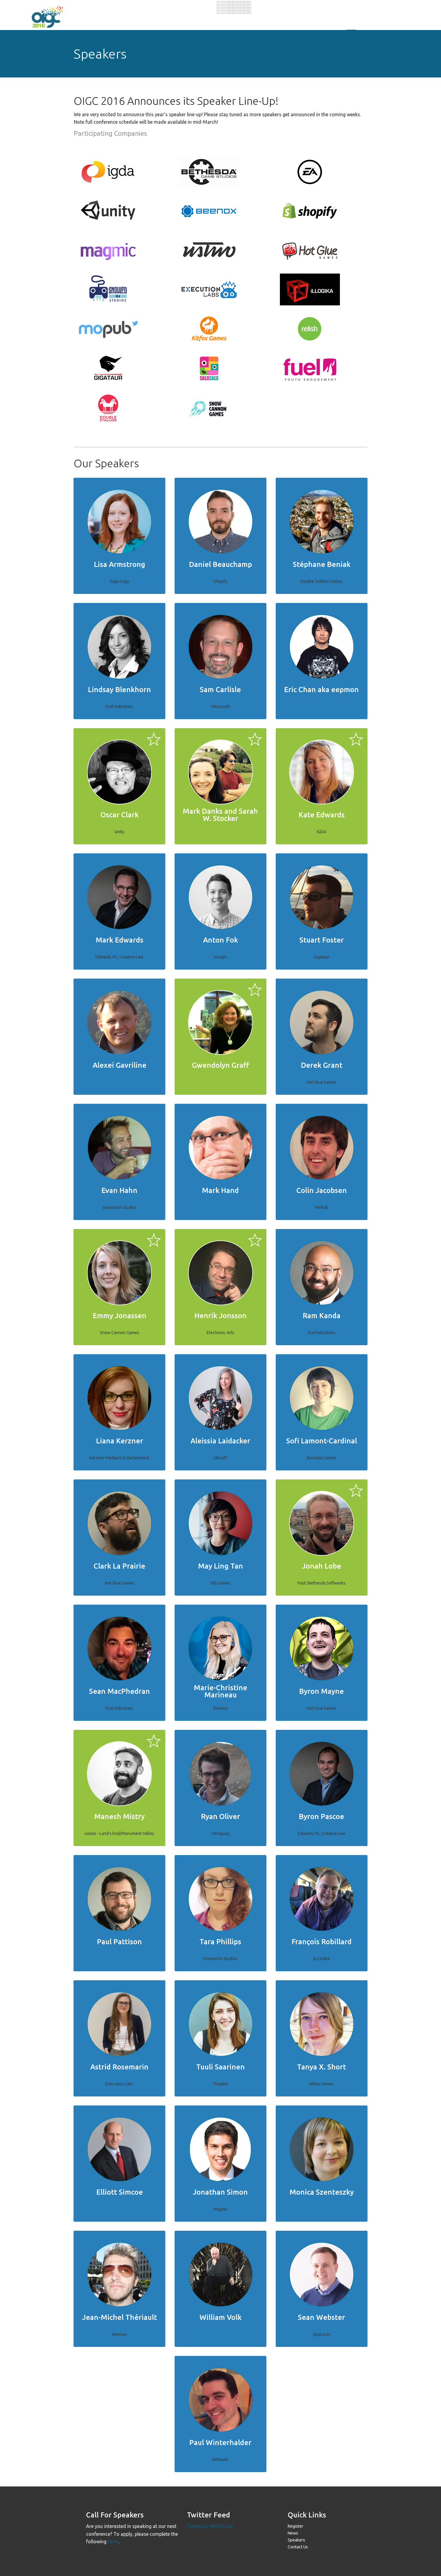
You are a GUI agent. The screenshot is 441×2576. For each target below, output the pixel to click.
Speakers (296, 2540)
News (293, 2533)
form (113, 2541)
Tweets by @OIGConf (210, 2526)
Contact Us (298, 2547)
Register (295, 2526)
